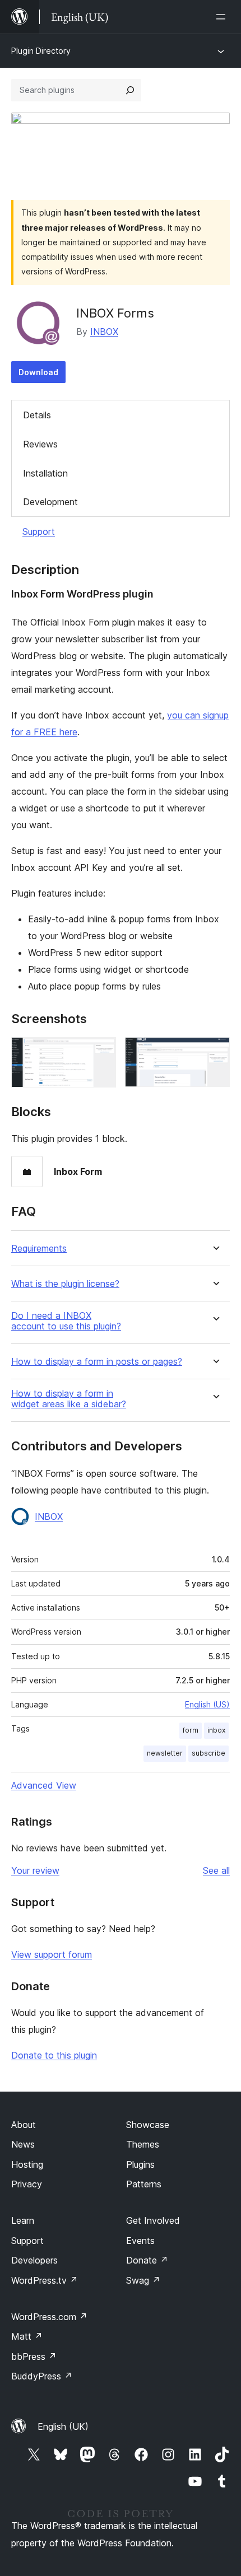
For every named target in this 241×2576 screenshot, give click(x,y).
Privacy (27, 2184)
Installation (45, 473)
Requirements (39, 1249)
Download (38, 372)
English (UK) (63, 2426)
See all (216, 1870)
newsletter (165, 1753)
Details (37, 415)
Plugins (140, 2164)
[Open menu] (223, 17)
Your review (35, 1870)
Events (140, 2241)
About (24, 2125)
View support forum (52, 1954)
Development (50, 502)
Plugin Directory (41, 51)
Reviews (40, 444)
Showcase (148, 2125)
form (191, 1730)
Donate (147, 2260)
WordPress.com (49, 2317)
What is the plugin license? (65, 1284)
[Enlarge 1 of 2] (101, 1052)
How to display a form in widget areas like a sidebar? (69, 1399)
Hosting (27, 2164)
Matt (27, 2336)
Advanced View (44, 1785)
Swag (143, 2280)
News (23, 2144)
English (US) (207, 1704)
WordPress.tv (45, 2280)
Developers (34, 2260)
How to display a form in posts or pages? (97, 1362)
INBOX (104, 332)
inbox (216, 1730)
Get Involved (153, 2220)
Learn (23, 2220)
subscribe (208, 1753)
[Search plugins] (130, 90)
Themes (143, 2144)
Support (39, 531)
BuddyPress (42, 2376)
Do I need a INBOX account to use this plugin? (66, 1321)
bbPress (34, 2356)
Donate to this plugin (54, 2055)
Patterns (144, 2184)
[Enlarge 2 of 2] (215, 1052)
